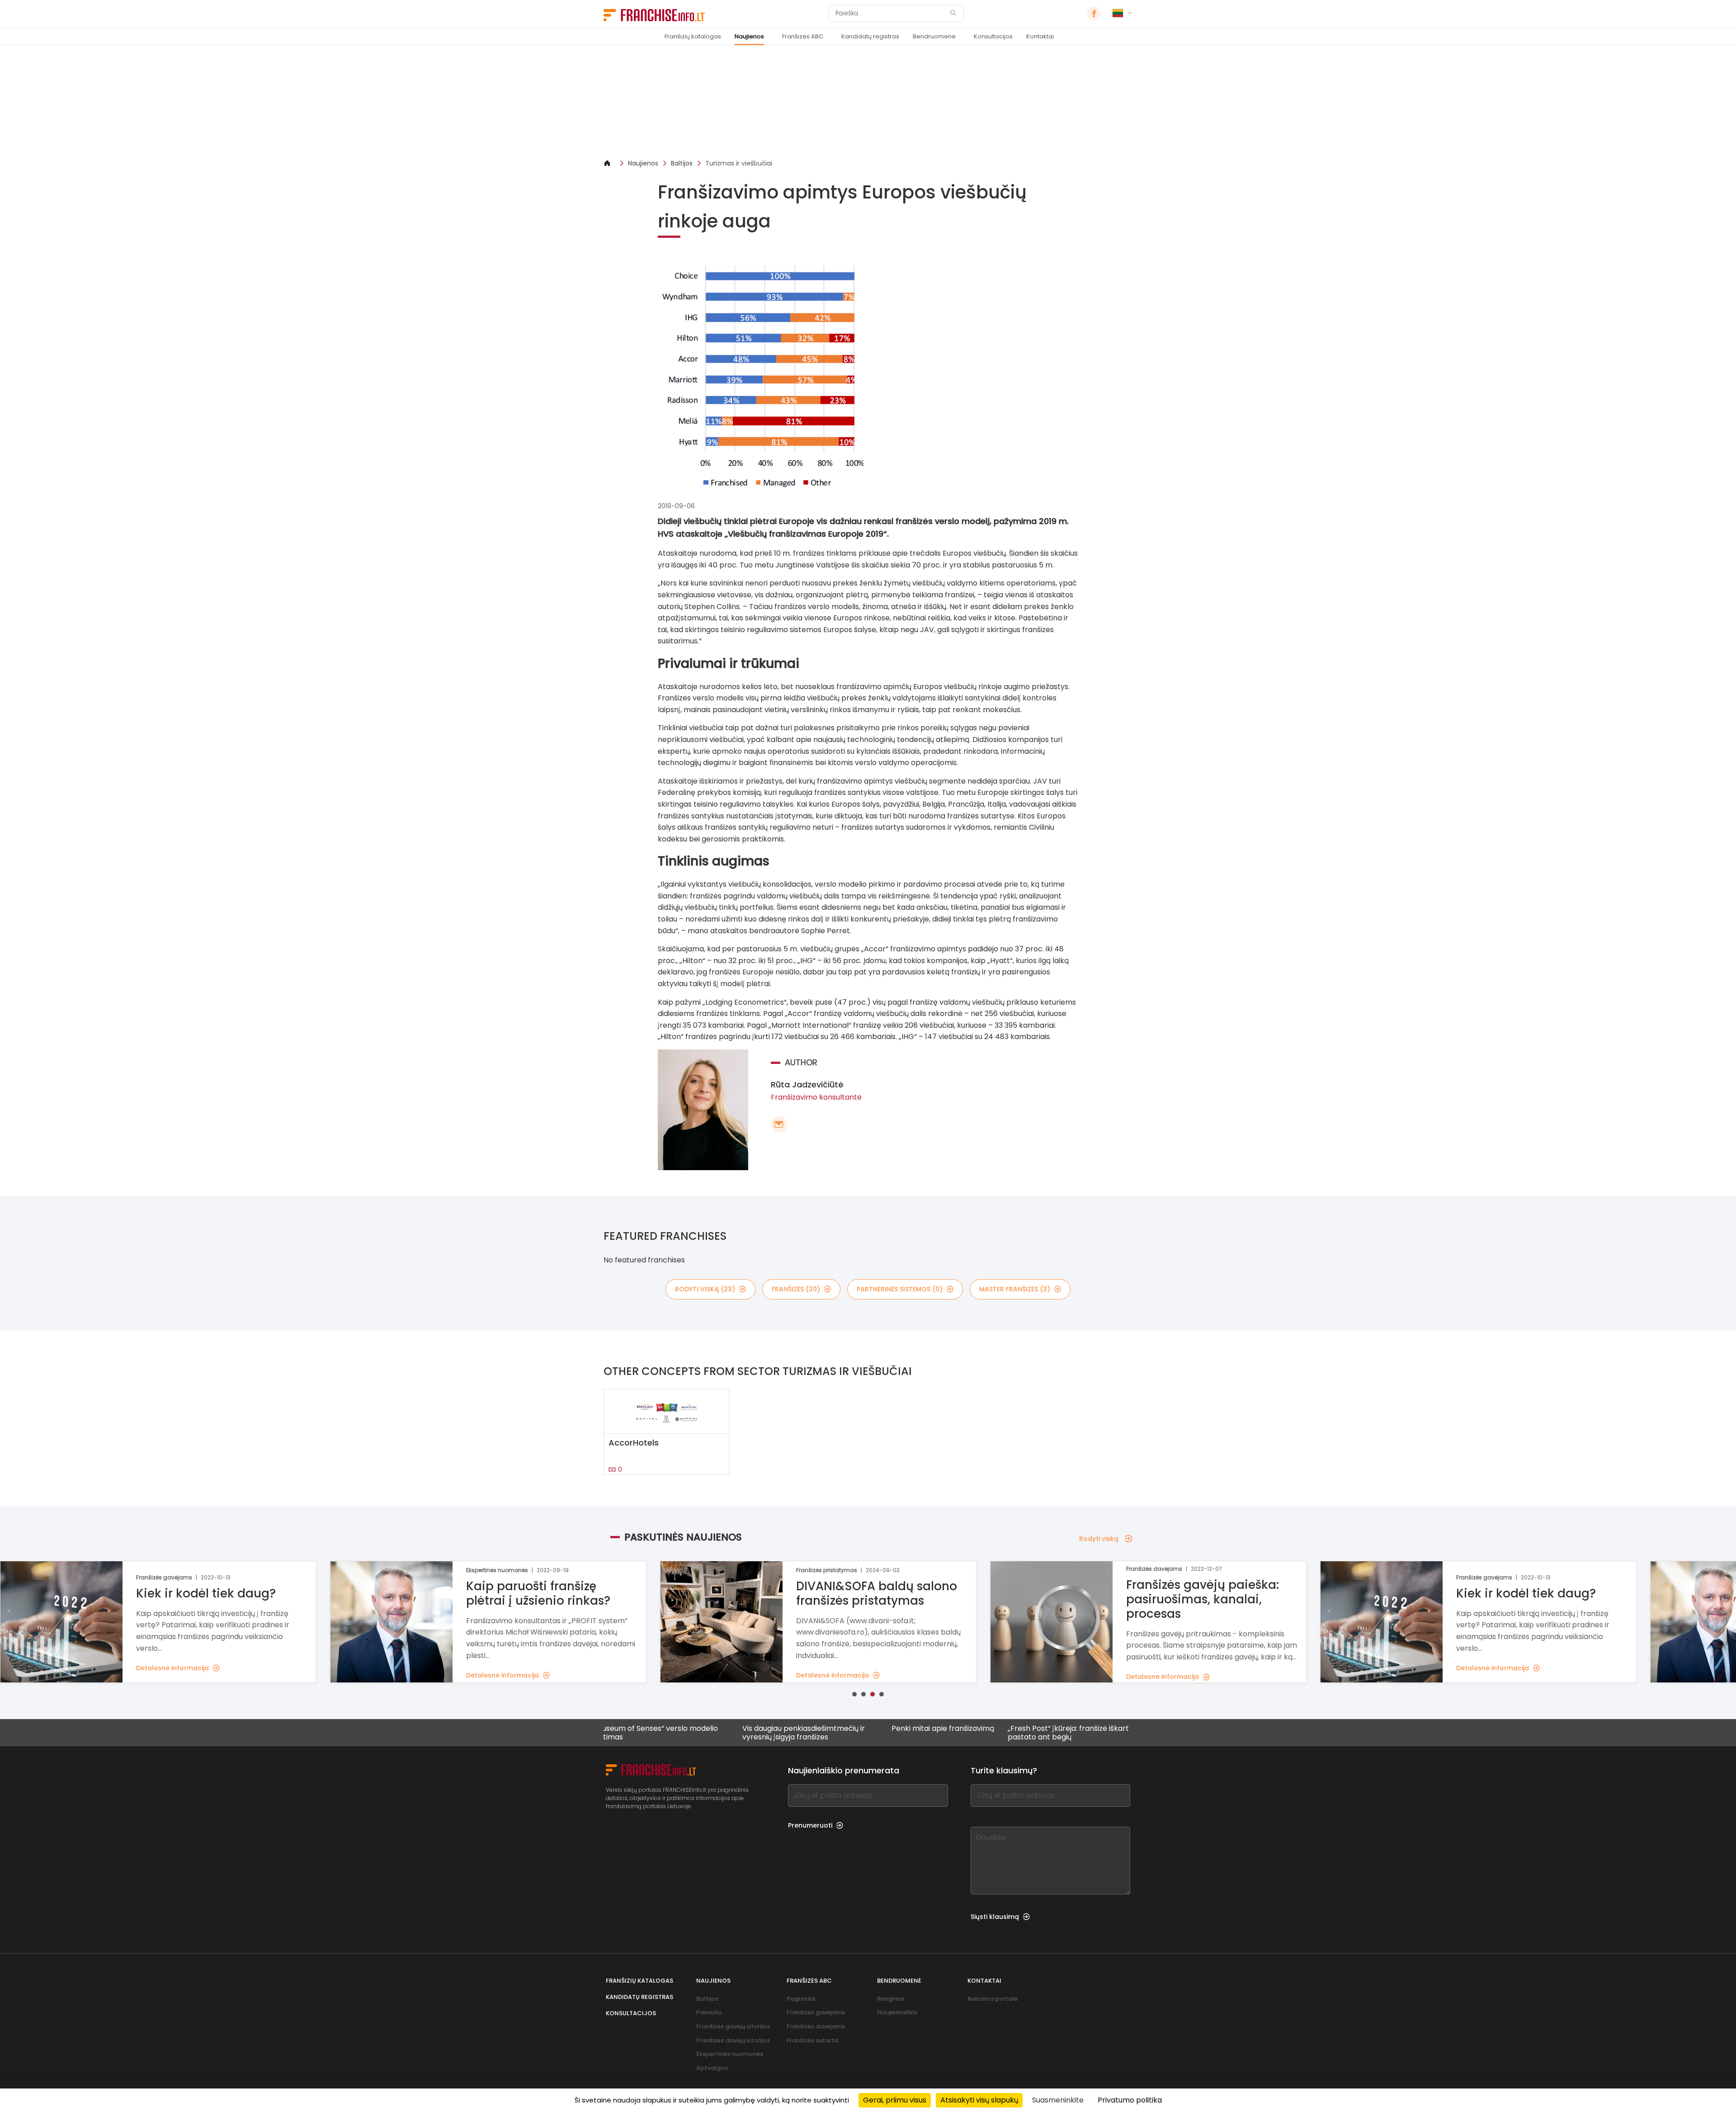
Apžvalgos (712, 2068)
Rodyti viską (1099, 1539)
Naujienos (749, 36)
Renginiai (890, 1999)
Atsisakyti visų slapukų (979, 2100)
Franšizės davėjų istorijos (733, 2040)
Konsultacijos (993, 36)
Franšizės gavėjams (816, 2012)
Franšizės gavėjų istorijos (733, 2026)
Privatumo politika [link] (1130, 2100)
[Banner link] (868, 102)
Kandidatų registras (870, 36)
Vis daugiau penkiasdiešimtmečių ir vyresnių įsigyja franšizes (704, 1733)
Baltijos (682, 163)
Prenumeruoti (810, 1825)
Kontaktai (1040, 36)
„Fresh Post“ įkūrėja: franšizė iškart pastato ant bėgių (969, 1733)
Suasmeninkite (1058, 2100)
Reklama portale (993, 1999)
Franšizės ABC (803, 36)
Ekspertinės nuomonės (730, 2054)
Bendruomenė (934, 36)
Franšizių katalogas (693, 36)
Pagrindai (801, 1999)
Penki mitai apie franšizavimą (843, 1729)
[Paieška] (953, 14)
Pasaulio (709, 2012)
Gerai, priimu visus (895, 2100)
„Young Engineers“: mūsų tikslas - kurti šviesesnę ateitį (1124, 1733)
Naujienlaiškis (897, 2012)
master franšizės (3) (1015, 1289)
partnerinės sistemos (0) (900, 1289)
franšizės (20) (796, 1289)
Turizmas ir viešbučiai (739, 163)
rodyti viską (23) (705, 1289)
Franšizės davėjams (816, 2026)
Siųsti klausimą (995, 1917)
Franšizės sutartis (813, 2040)
